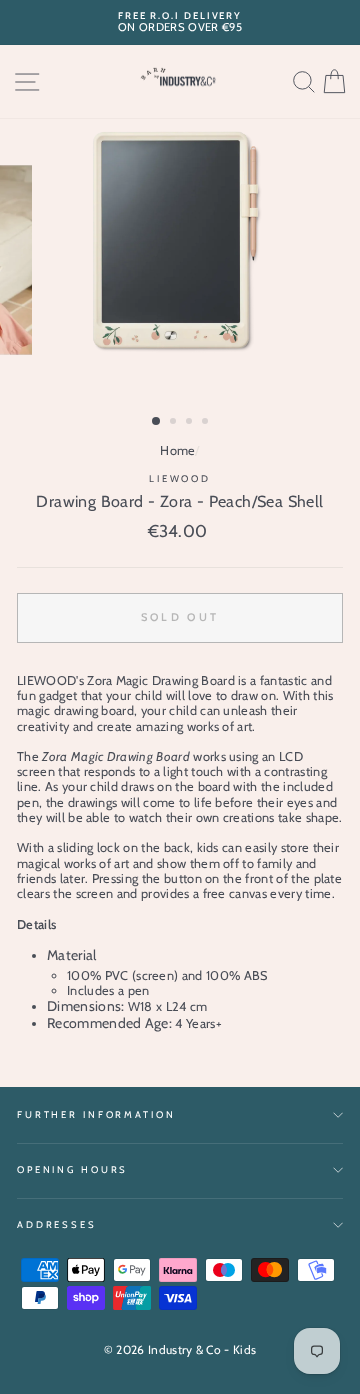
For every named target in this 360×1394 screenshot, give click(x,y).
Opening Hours (72, 1169)
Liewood (180, 478)
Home (177, 450)
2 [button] (175, 423)
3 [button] (191, 423)
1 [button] (157, 422)
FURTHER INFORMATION (96, 1114)
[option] (180, 22)
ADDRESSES (57, 1224)
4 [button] (207, 423)
